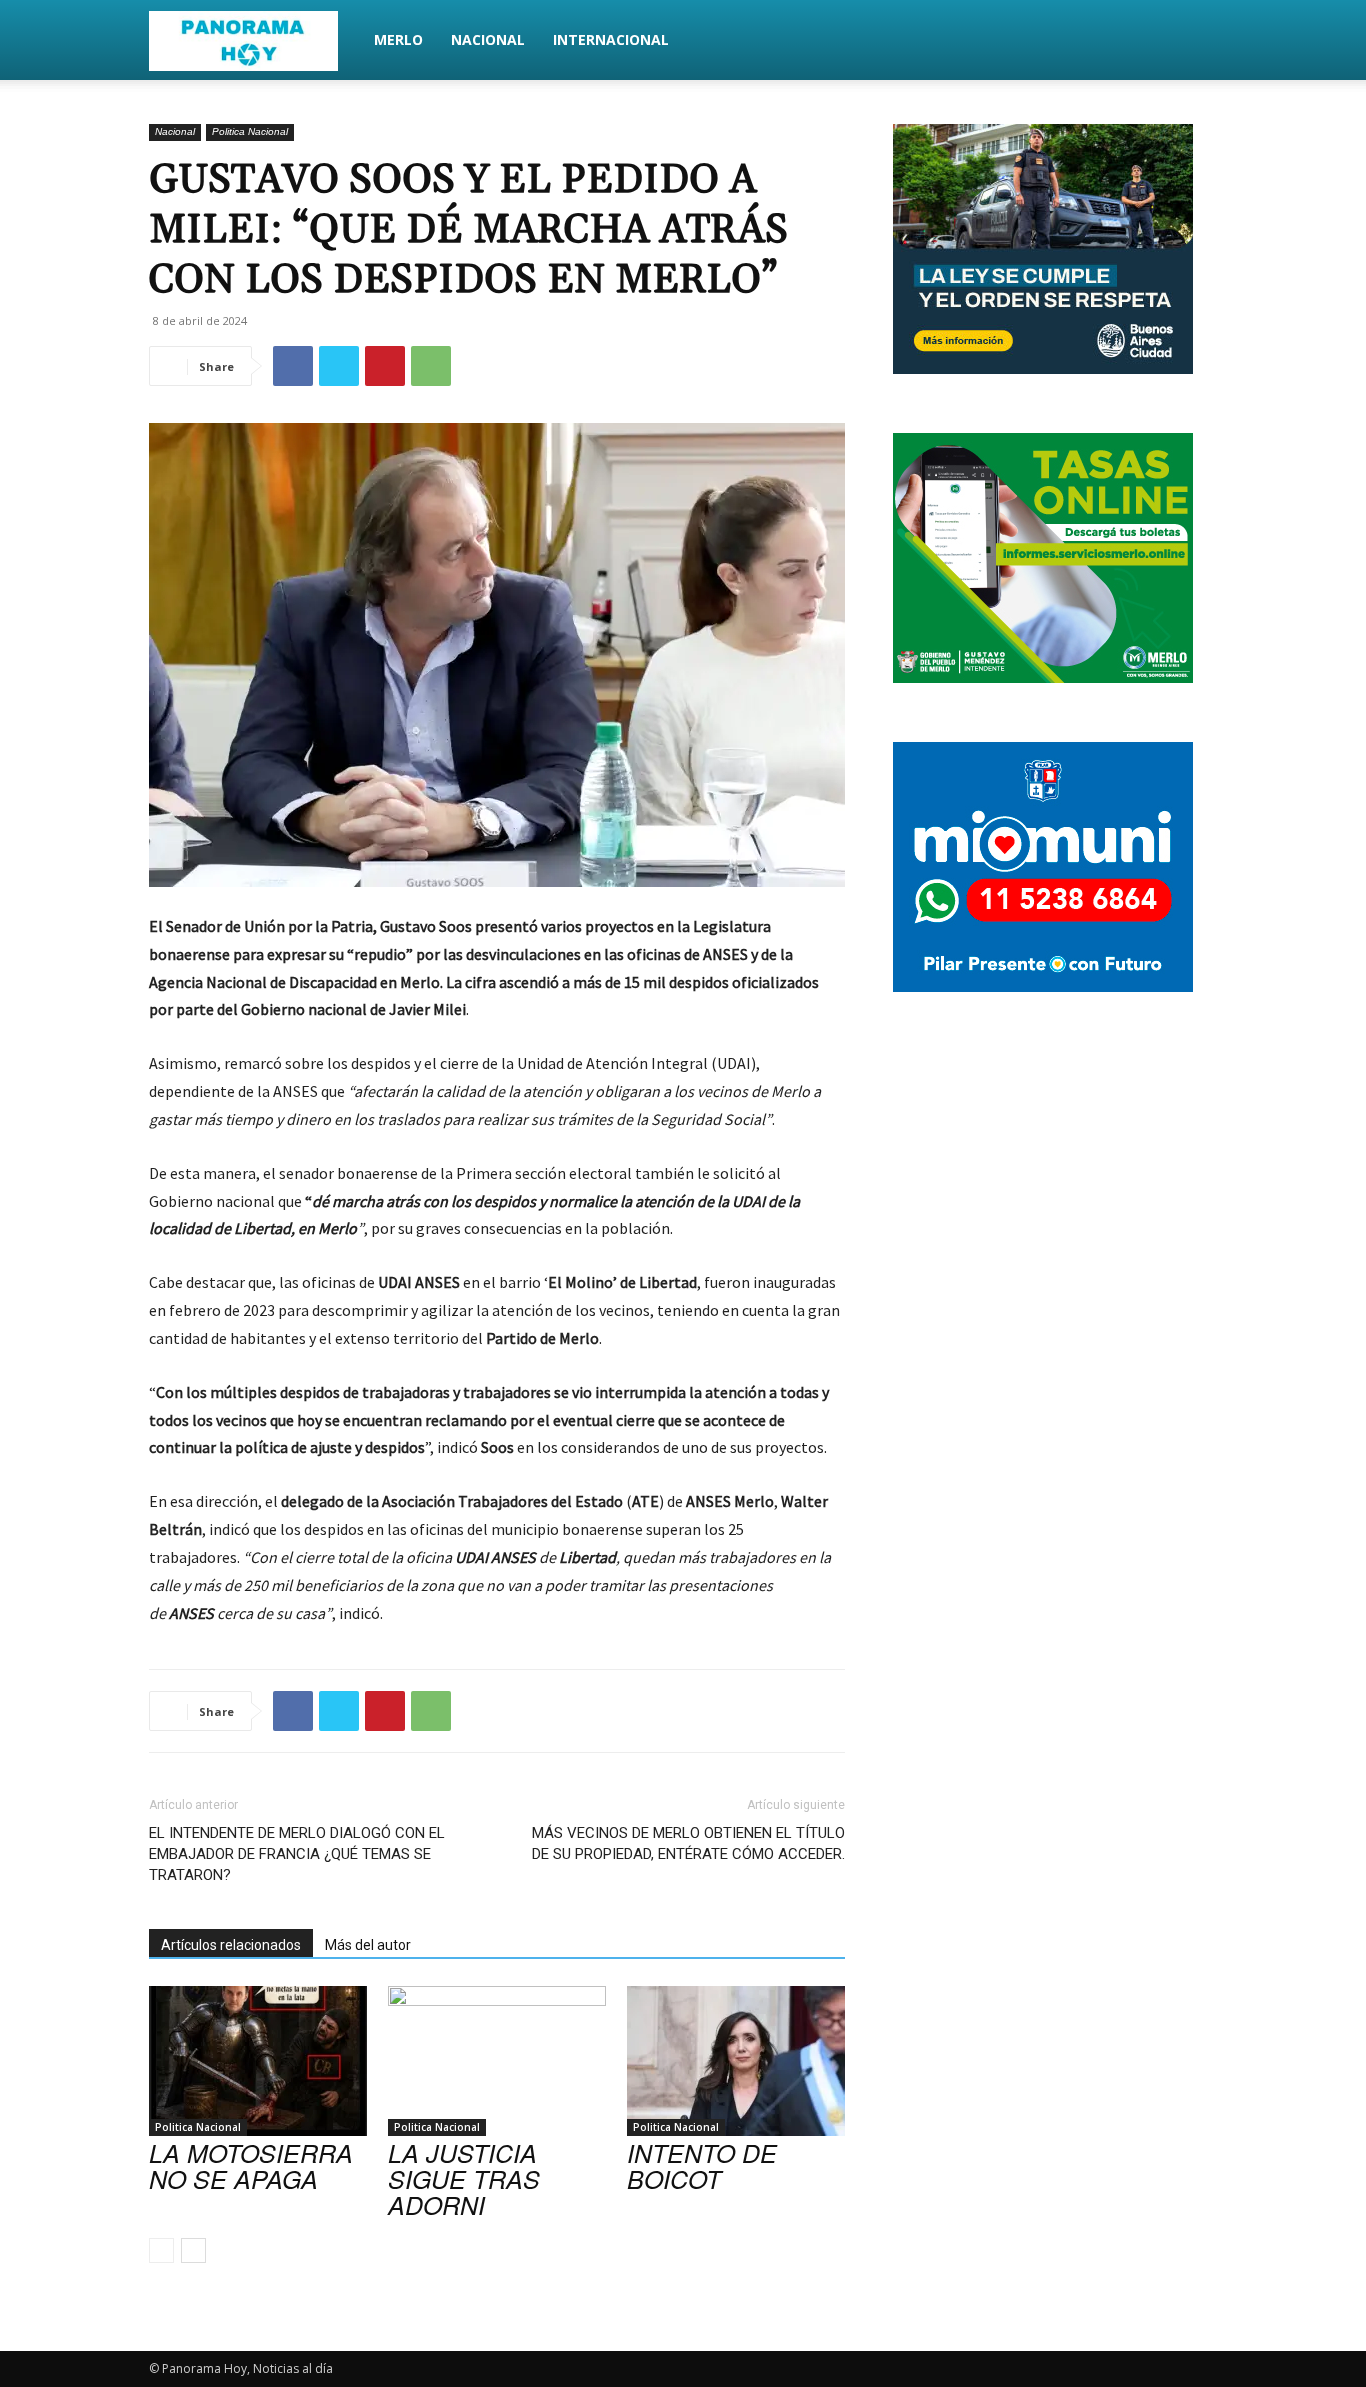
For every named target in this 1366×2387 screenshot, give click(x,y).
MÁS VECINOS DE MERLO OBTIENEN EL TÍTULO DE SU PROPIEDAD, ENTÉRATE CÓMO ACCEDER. (688, 1843)
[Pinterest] (385, 366)
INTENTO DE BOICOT (702, 2165)
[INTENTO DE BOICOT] (736, 2061)
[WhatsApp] (431, 366)
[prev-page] (161, 2250)
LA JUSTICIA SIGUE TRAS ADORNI (464, 2178)
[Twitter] (339, 366)
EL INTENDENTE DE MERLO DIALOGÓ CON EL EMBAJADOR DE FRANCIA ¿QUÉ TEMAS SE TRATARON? (297, 1854)
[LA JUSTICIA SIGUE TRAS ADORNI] (497, 2061)
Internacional (611, 39)
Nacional (488, 39)
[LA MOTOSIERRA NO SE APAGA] (258, 2061)
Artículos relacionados (231, 1945)
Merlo (398, 39)
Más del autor (368, 1945)
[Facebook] (293, 366)
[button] (1193, 41)
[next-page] (193, 2250)
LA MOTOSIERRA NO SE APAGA (251, 2165)
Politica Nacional (250, 131)
